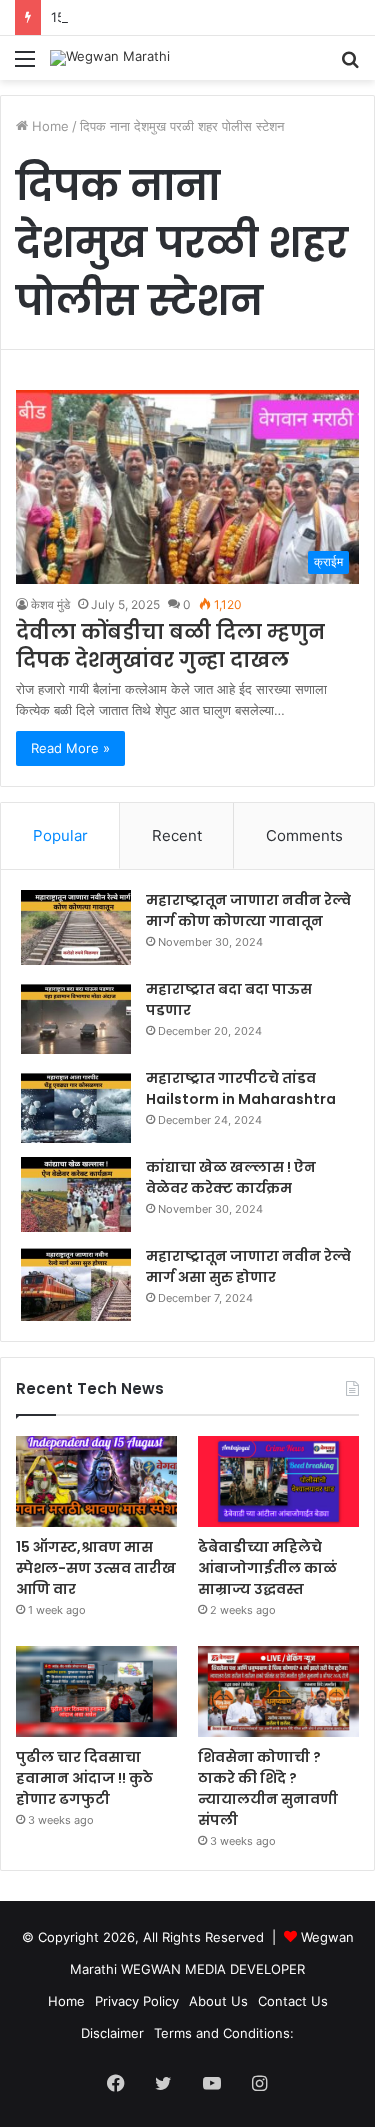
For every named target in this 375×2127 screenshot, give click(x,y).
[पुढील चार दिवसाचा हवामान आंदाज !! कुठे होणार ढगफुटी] (96, 1691)
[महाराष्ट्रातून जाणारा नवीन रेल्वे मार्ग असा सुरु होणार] (76, 1283)
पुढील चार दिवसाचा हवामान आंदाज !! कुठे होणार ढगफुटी (84, 1778)
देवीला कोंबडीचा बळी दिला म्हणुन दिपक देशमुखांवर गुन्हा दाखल (170, 646)
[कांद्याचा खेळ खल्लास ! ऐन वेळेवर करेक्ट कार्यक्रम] (76, 1194)
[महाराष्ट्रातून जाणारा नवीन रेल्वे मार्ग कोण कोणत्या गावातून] (76, 927)
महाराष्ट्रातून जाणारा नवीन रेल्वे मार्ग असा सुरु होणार (248, 1266)
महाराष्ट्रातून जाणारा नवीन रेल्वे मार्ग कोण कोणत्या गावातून (248, 910)
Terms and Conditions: (224, 2033)
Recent (177, 835)
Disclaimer (112, 2033)
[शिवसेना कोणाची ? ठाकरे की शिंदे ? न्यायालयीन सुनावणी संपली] (278, 1691)
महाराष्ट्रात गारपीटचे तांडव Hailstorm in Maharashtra (241, 1088)
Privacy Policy (137, 2001)
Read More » (70, 748)
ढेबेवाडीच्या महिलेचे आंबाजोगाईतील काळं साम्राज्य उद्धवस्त (267, 1568)
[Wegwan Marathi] (110, 58)
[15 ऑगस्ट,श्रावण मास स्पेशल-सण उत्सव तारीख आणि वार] (96, 1481)
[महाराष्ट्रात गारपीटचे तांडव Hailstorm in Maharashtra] (76, 1105)
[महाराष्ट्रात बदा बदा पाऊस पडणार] (76, 1016)
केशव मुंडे (50, 604)
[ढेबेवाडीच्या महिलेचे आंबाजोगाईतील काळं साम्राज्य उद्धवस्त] (278, 1481)
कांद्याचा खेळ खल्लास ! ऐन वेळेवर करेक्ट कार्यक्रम (231, 1177)
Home (48, 126)
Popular (60, 835)
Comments (304, 835)
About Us (218, 2001)
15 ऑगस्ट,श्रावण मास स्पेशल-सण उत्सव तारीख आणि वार (96, 1568)
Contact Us (293, 2001)
